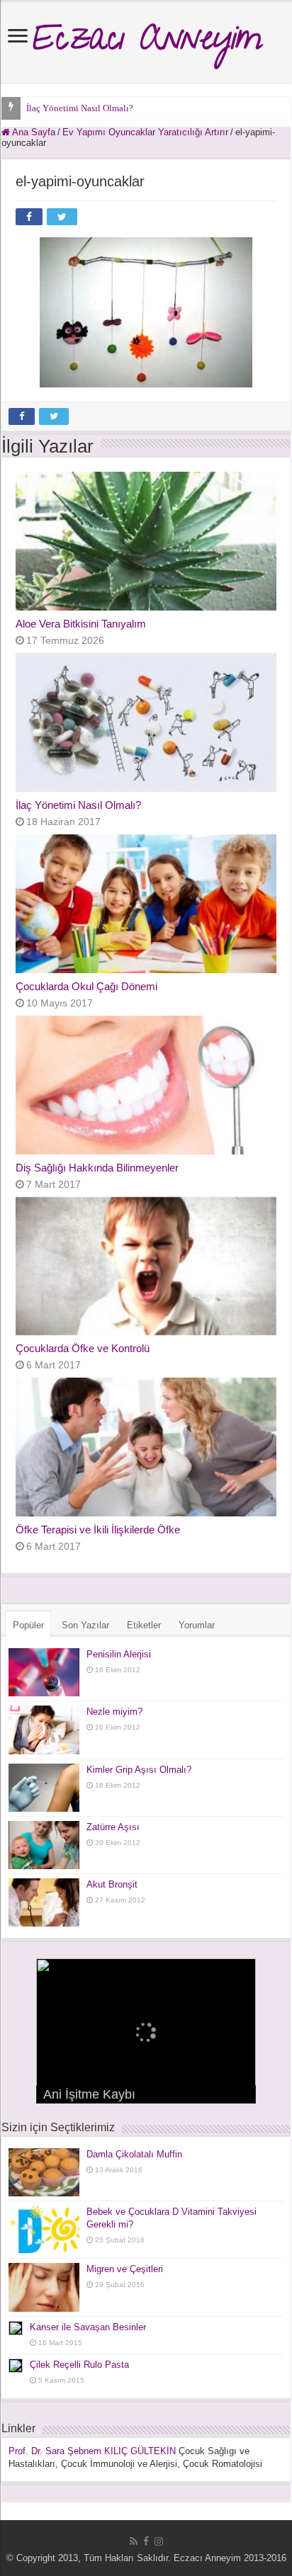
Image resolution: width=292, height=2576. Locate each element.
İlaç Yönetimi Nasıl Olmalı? (80, 108)
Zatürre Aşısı (113, 1827)
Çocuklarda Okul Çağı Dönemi (86, 986)
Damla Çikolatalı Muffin (134, 2154)
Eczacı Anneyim (146, 42)
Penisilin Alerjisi (119, 1654)
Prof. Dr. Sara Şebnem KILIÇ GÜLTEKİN (92, 2451)
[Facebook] (146, 2541)
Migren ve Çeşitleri (125, 2269)
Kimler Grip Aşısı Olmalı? (139, 1770)
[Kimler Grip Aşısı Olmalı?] (44, 1788)
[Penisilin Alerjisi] (44, 1672)
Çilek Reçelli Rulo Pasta (79, 2365)
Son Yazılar (85, 1625)
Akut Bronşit (112, 1884)
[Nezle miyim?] (44, 1730)
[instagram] (159, 2541)
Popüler (28, 1625)
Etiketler (144, 1625)
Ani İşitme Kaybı (89, 2094)
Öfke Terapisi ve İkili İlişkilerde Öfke (98, 1530)
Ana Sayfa (33, 132)
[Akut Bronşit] (44, 1902)
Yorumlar (197, 1625)
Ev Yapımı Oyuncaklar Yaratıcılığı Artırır (145, 132)
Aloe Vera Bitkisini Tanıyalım (81, 624)
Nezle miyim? (114, 1712)
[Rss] (134, 2541)
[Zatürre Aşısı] (44, 1845)
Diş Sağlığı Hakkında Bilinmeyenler (97, 1168)
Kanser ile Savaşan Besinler (88, 2327)
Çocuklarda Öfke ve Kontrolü (83, 1348)
